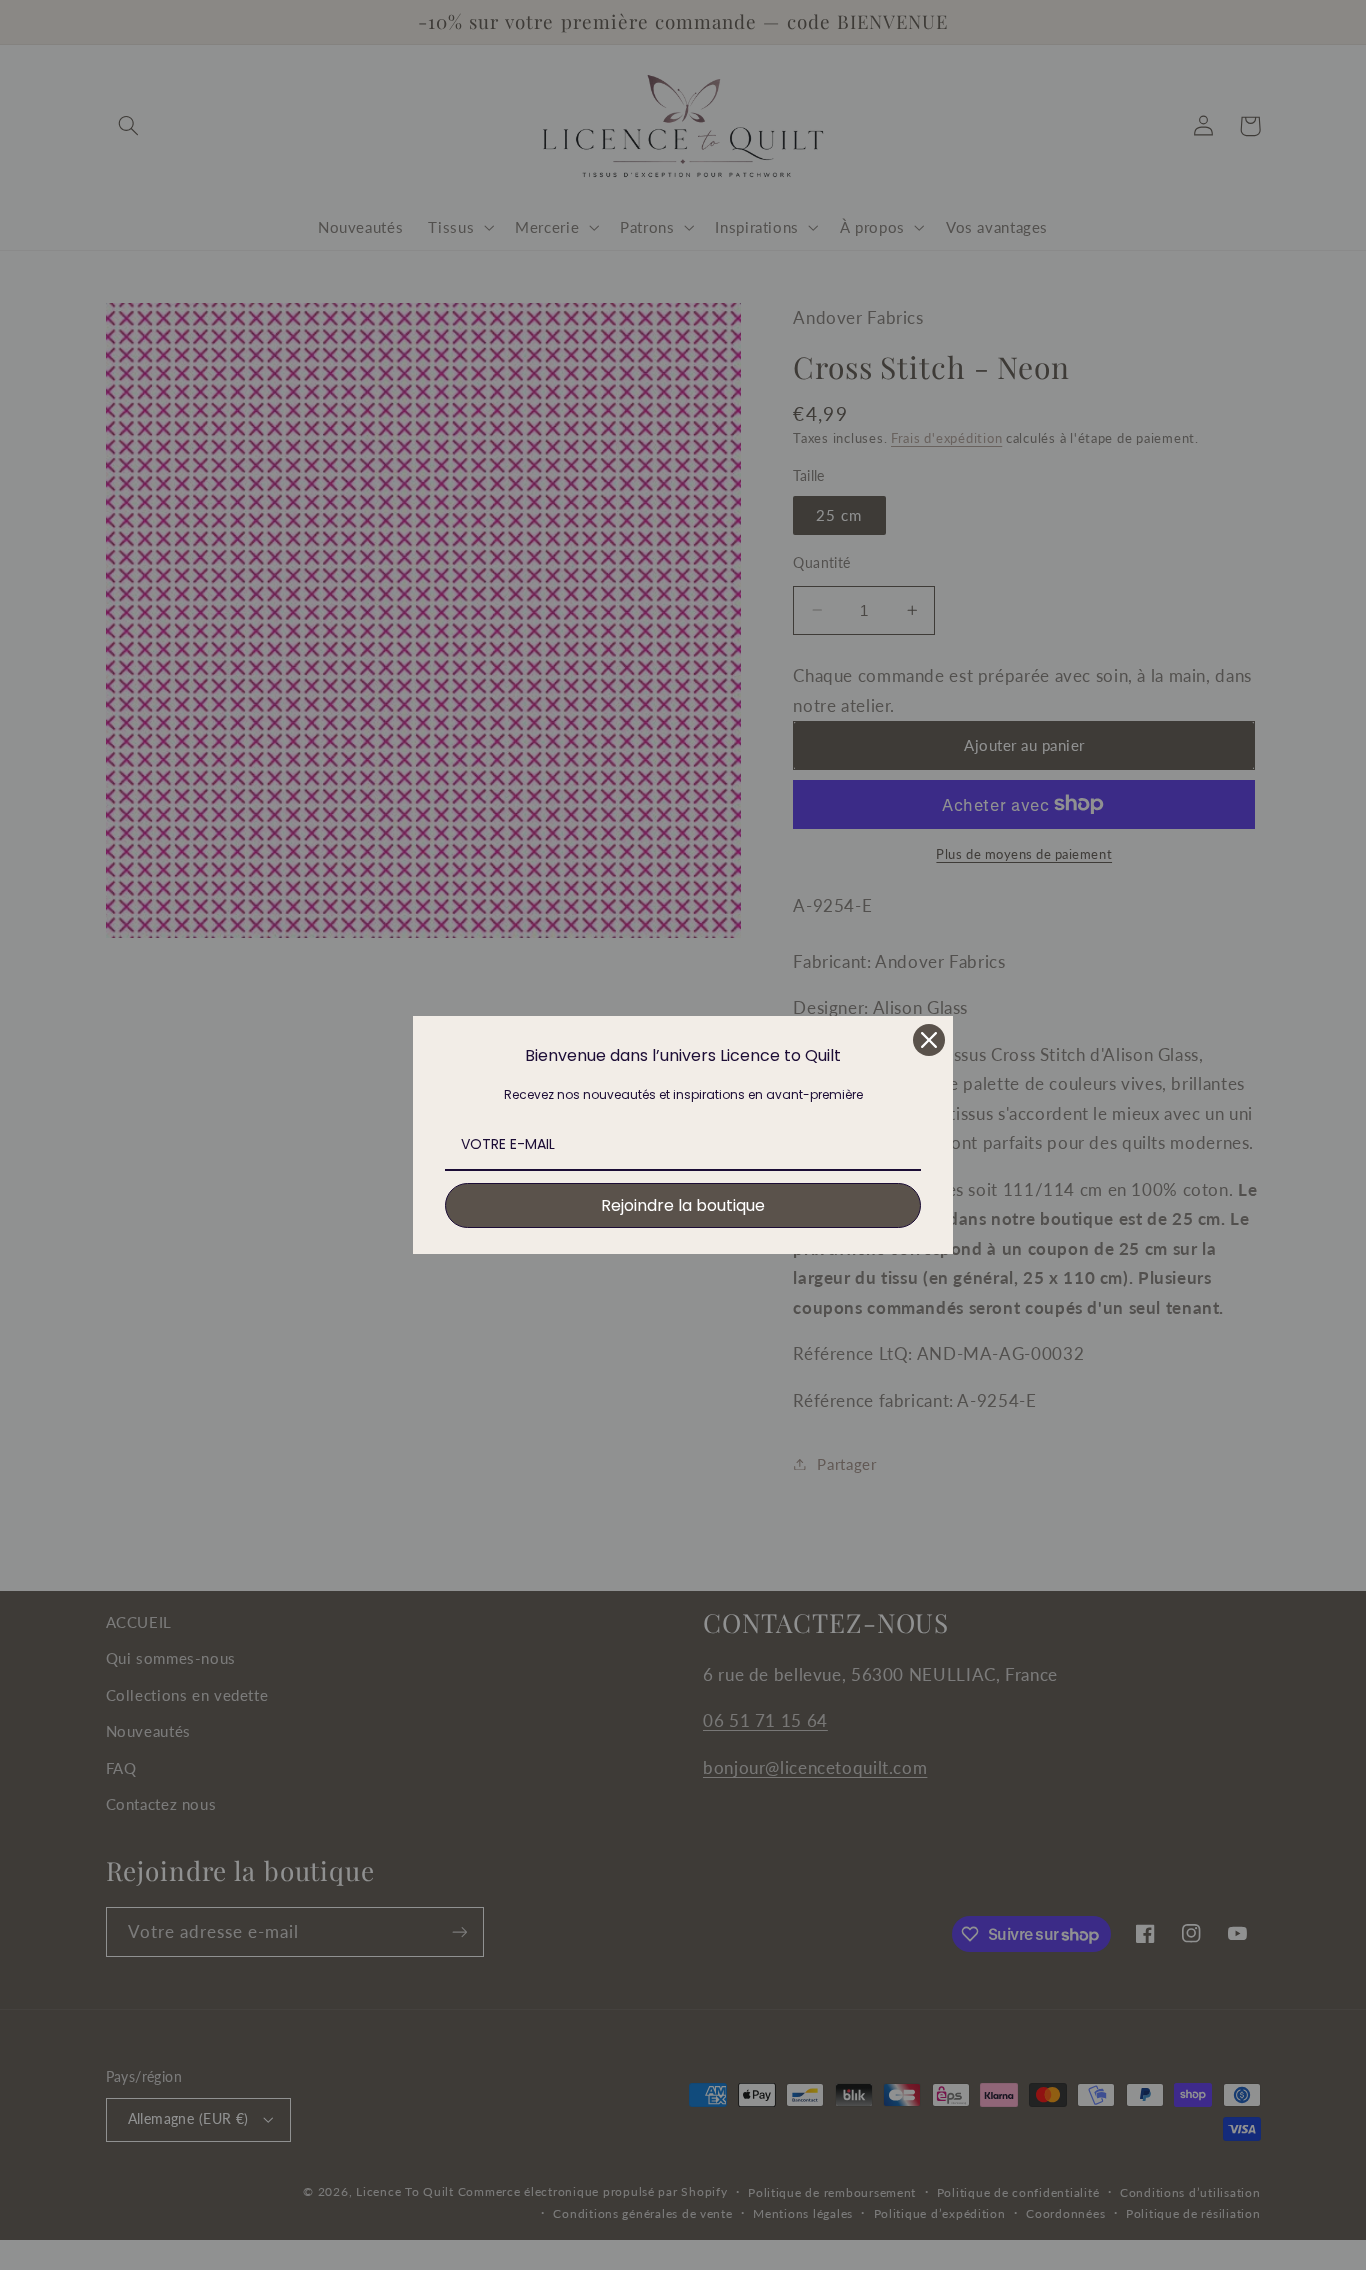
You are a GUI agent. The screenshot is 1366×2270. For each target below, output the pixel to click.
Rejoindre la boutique (683, 1205)
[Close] (929, 1040)
